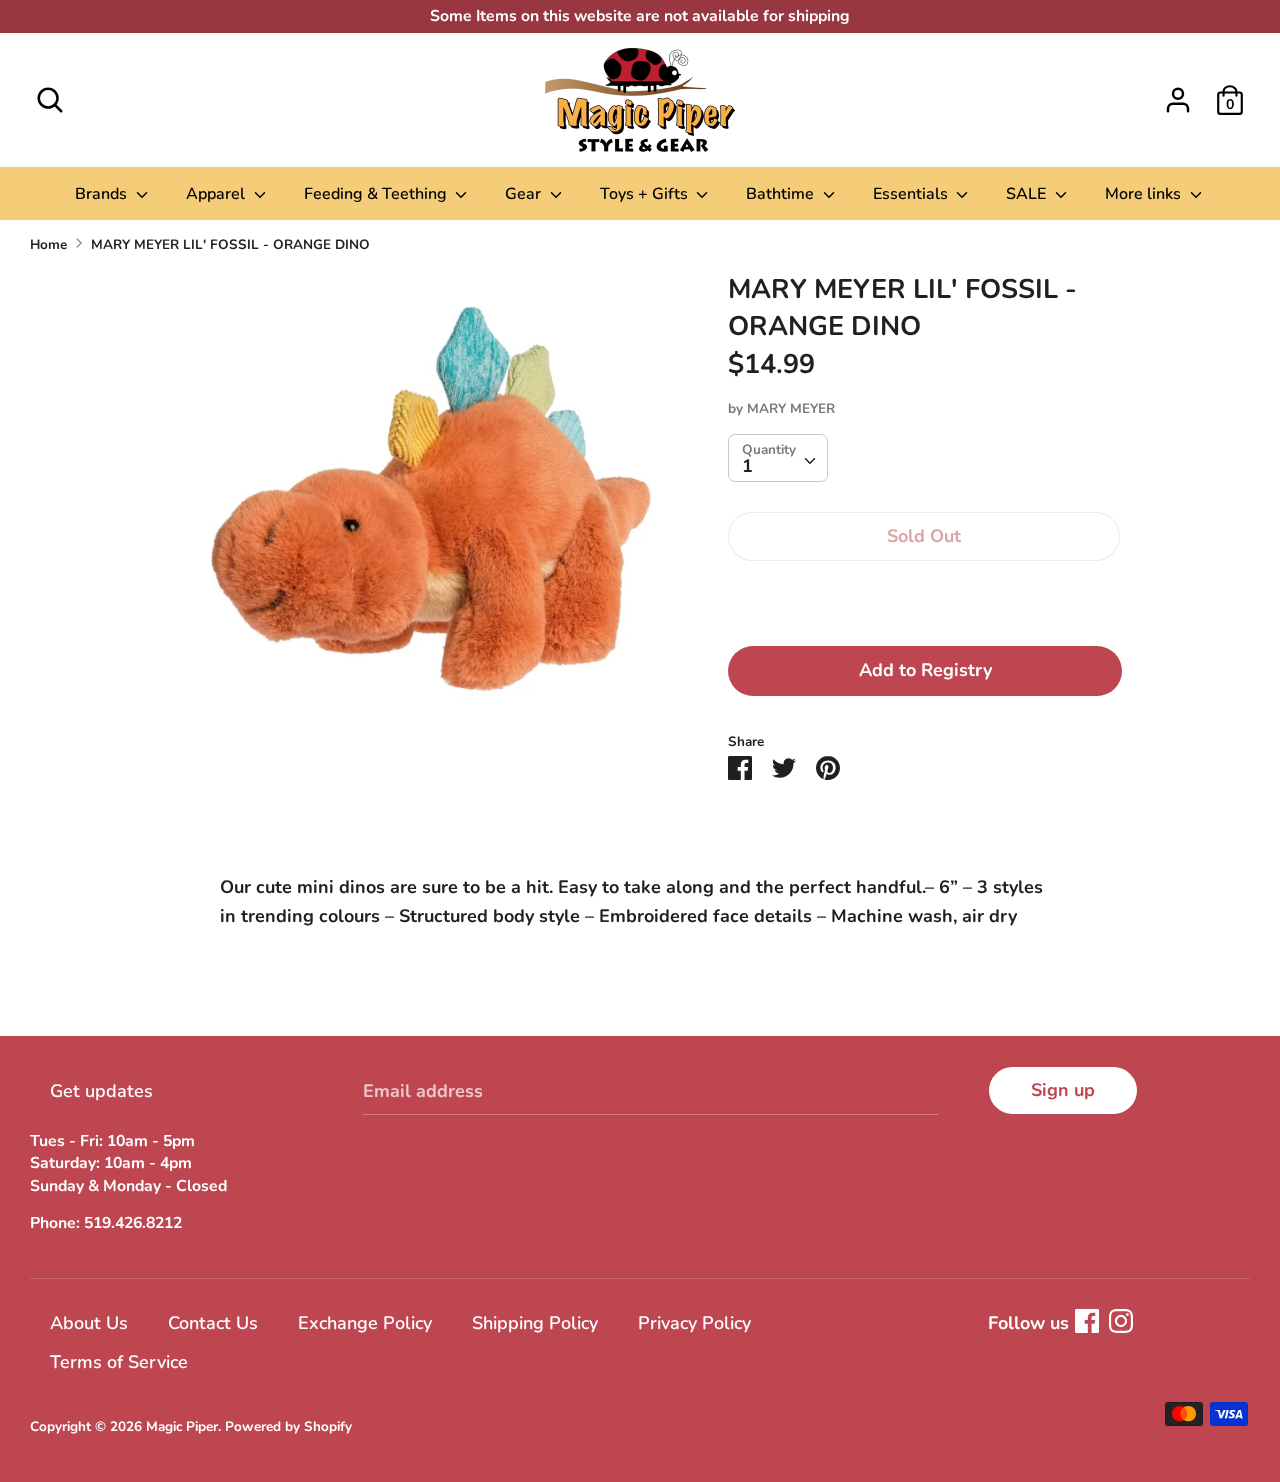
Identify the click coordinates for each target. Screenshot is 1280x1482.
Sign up (1063, 1090)
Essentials (912, 194)
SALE (1028, 194)
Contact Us (213, 1323)
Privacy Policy (694, 1323)
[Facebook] (1087, 1321)
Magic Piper (182, 1426)
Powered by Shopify (288, 1426)
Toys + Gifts (646, 194)
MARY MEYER (791, 408)
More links (1145, 194)
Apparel (217, 194)
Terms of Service (119, 1362)
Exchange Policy (365, 1323)
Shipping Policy (535, 1323)
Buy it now (924, 598)
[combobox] (778, 458)
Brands (103, 194)
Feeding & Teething (377, 194)
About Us (89, 1323)
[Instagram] (1121, 1321)
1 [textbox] (747, 466)
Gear (525, 194)
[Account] (1178, 94)
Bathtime (782, 194)
